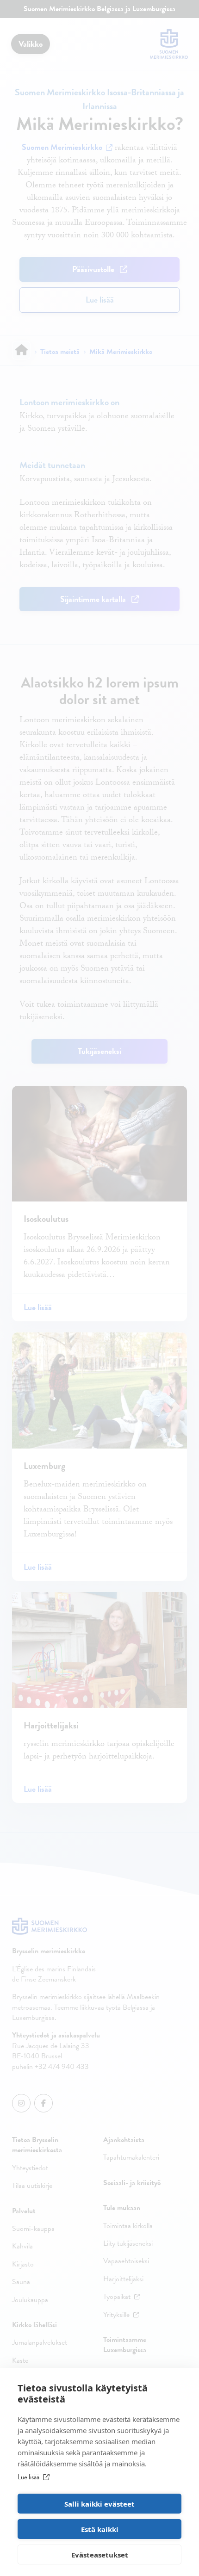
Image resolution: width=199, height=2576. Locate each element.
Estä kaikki (100, 2529)
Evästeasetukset (100, 2555)
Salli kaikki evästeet (99, 2504)
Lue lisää (28, 2477)
